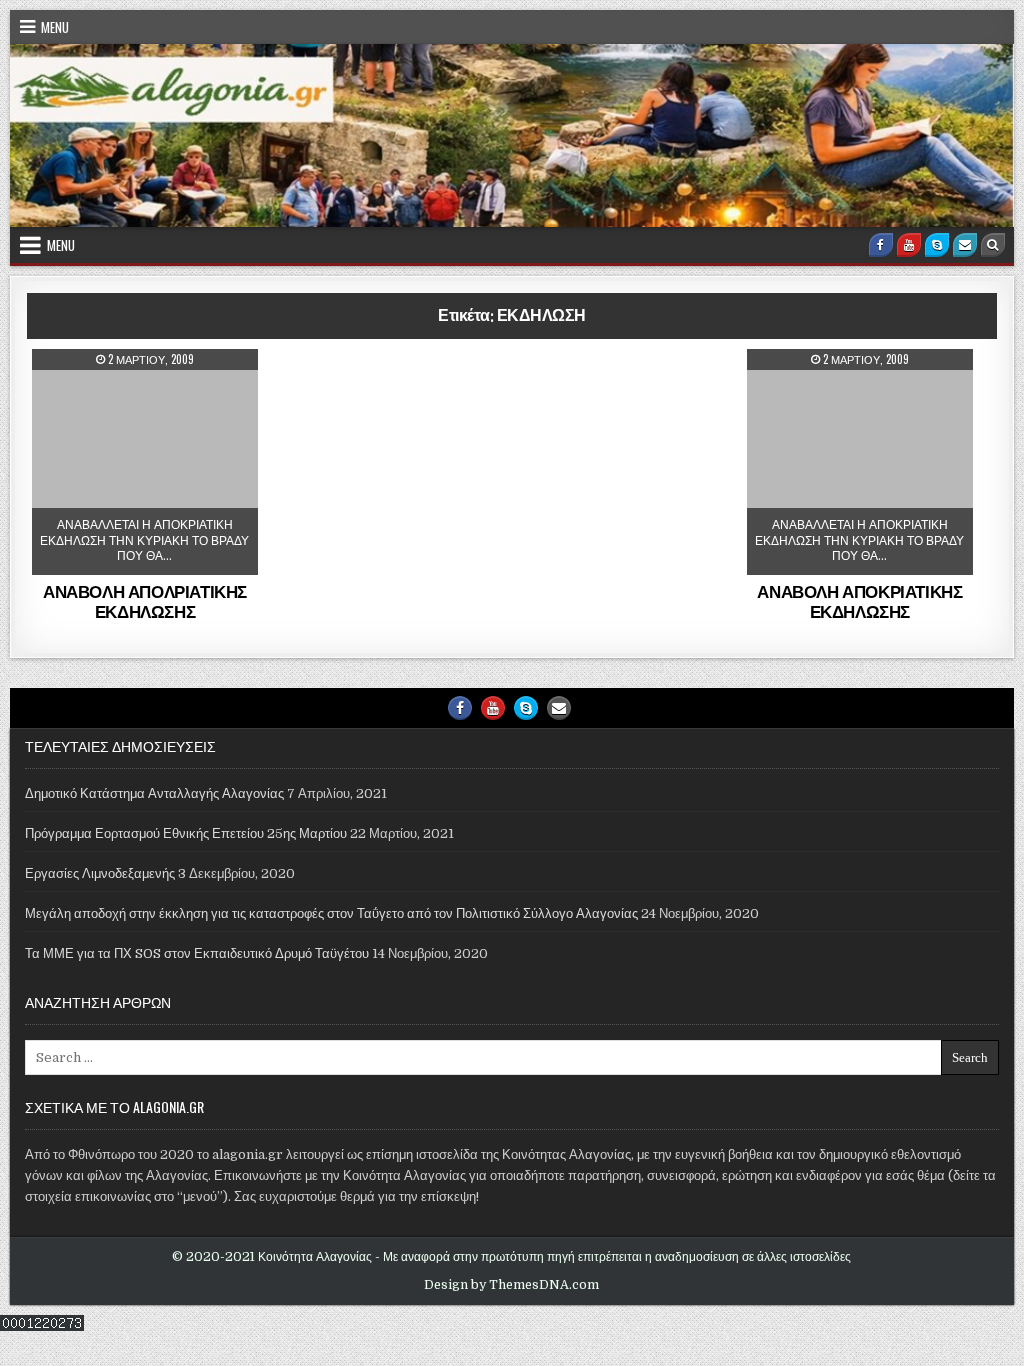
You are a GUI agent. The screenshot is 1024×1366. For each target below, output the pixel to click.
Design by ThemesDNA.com (511, 1285)
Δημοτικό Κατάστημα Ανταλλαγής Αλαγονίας (154, 793)
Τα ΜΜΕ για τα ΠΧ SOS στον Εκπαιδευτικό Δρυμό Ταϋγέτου (197, 953)
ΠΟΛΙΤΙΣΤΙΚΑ (867, 398)
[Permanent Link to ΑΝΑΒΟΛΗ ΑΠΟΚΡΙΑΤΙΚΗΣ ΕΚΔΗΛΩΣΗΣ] (859, 461)
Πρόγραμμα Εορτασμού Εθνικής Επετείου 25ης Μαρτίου (186, 833)
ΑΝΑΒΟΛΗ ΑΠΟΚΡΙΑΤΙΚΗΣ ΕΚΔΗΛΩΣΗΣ (859, 601)
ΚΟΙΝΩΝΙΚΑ (152, 398)
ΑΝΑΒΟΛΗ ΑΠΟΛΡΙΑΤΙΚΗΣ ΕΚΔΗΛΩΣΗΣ (145, 601)
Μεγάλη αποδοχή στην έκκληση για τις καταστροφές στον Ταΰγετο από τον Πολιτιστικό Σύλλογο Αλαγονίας (331, 913)
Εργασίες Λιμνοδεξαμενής (100, 873)
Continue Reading (173, 558)
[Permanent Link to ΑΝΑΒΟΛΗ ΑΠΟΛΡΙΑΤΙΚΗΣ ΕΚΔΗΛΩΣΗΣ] (144, 461)
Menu (55, 27)
